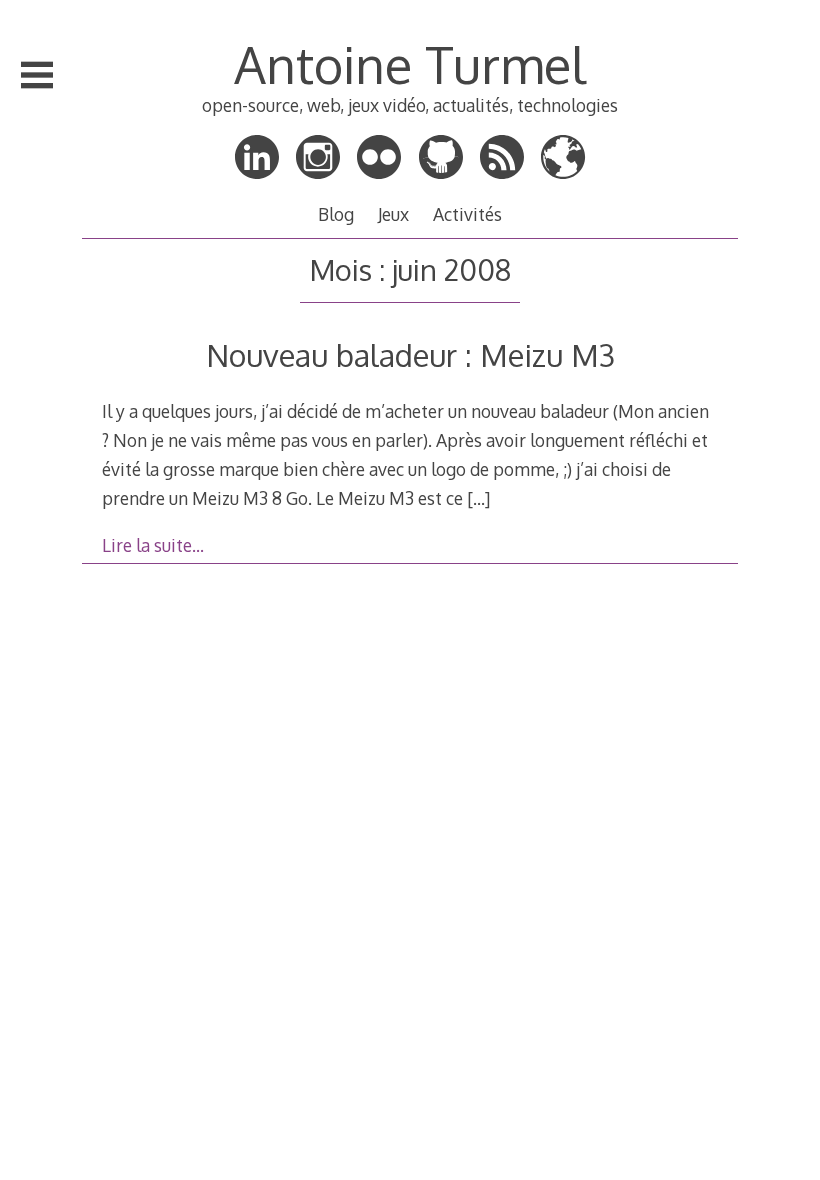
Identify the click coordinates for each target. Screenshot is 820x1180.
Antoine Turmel (410, 64)
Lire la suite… (153, 545)
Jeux (393, 214)
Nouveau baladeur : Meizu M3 (410, 354)
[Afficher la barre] (37, 75)
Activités (467, 214)
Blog (336, 214)
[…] (478, 498)
